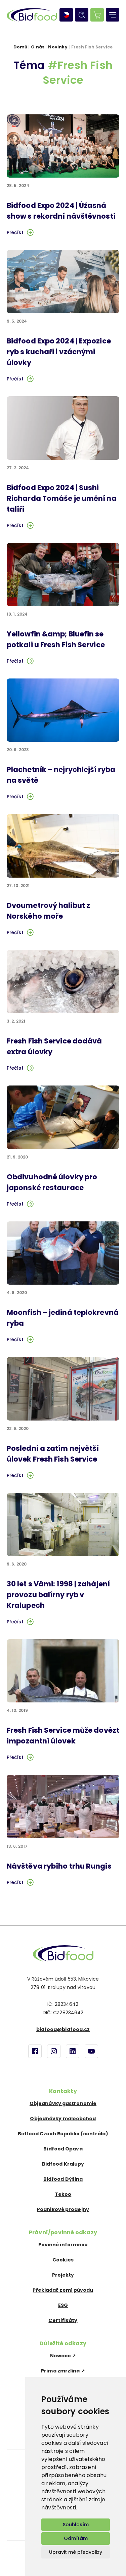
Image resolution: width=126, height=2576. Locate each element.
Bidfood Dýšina (63, 2179)
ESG (63, 2305)
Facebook (35, 2051)
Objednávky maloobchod (63, 2119)
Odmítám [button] (76, 2538)
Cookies (63, 2260)
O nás (38, 47)
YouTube (91, 2051)
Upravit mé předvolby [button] (76, 2552)
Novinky (58, 47)
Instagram (54, 2051)
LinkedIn (73, 2051)
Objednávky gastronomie (63, 2103)
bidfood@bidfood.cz (63, 2029)
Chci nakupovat (97, 15)
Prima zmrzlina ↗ (63, 2371)
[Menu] (113, 15)
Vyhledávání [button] (82, 15)
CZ (66, 15)
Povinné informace (63, 2245)
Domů (20, 47)
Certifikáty (63, 2320)
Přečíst (15, 232)
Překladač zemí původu (63, 2290)
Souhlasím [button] (76, 2525)
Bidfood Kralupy (63, 2164)
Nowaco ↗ (63, 2356)
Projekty (63, 2275)
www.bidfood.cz (63, 1953)
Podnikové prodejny (63, 2209)
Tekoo (63, 2194)
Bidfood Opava (63, 2149)
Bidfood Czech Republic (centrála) (63, 2134)
